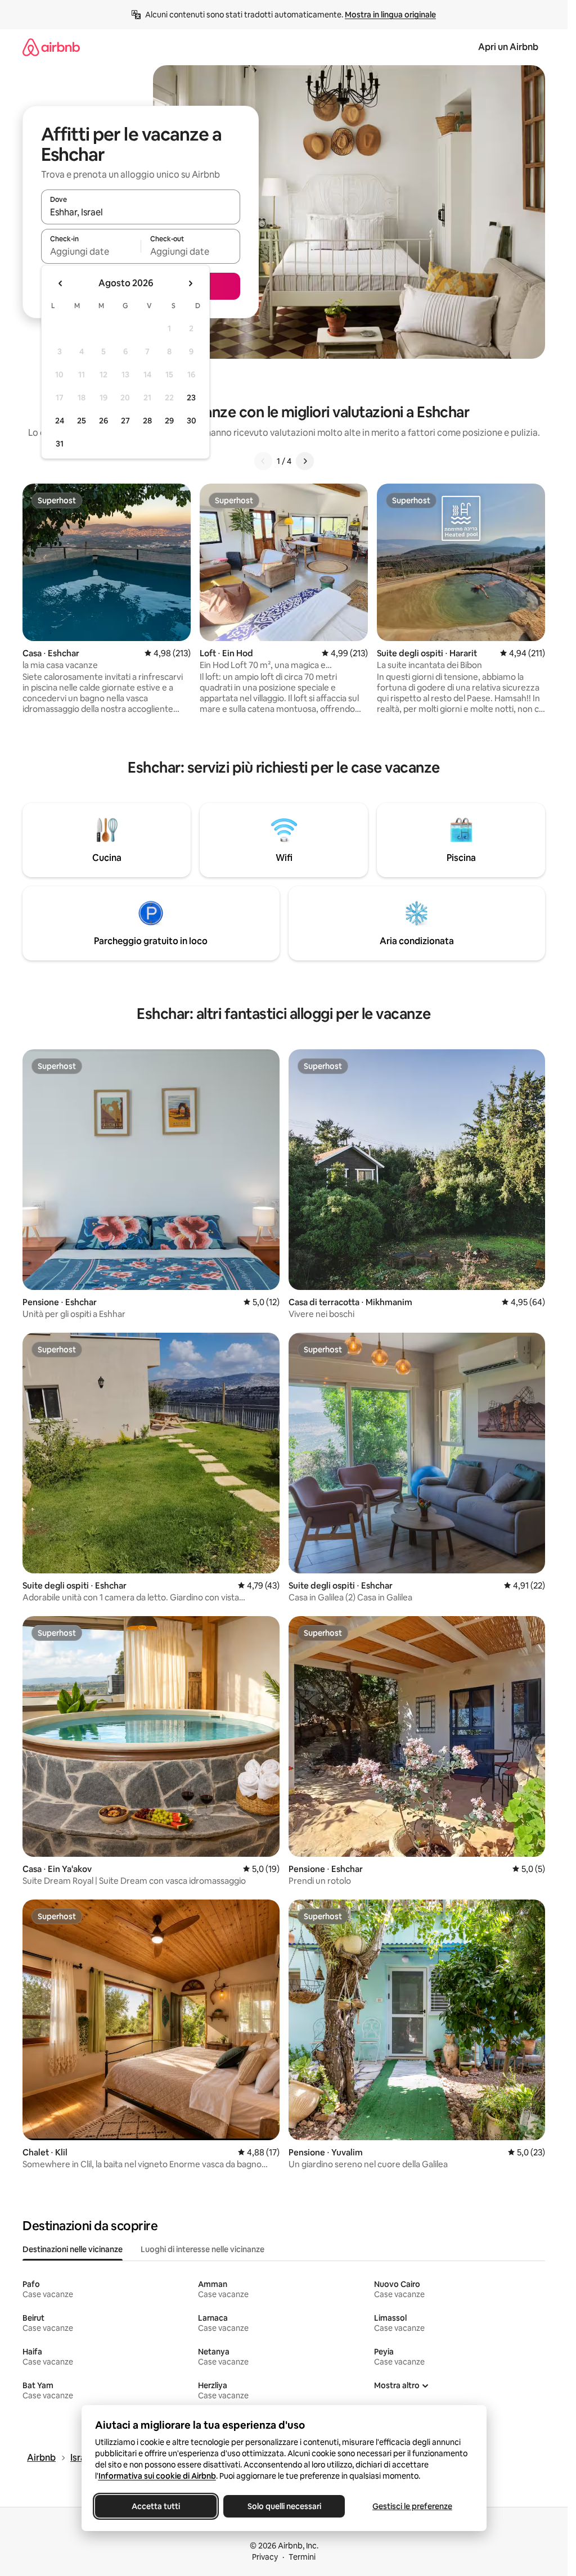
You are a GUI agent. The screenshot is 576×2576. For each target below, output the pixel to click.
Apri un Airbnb (508, 47)
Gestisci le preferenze (412, 2506)
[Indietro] (263, 461)
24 (60, 421)
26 (103, 421)
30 (192, 421)
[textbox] (91, 251)
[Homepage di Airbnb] (51, 47)
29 (169, 421)
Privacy (265, 2557)
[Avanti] (305, 461)
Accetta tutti (156, 2506)
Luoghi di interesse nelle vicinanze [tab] (202, 2249)
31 (60, 444)
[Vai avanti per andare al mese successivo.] (190, 283)
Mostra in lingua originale (390, 15)
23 (191, 398)
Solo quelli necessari (284, 2506)
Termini (302, 2557)
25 (82, 421)
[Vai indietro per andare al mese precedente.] (61, 283)
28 (147, 421)
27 (125, 421)
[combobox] (141, 212)
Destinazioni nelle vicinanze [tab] (73, 2249)
